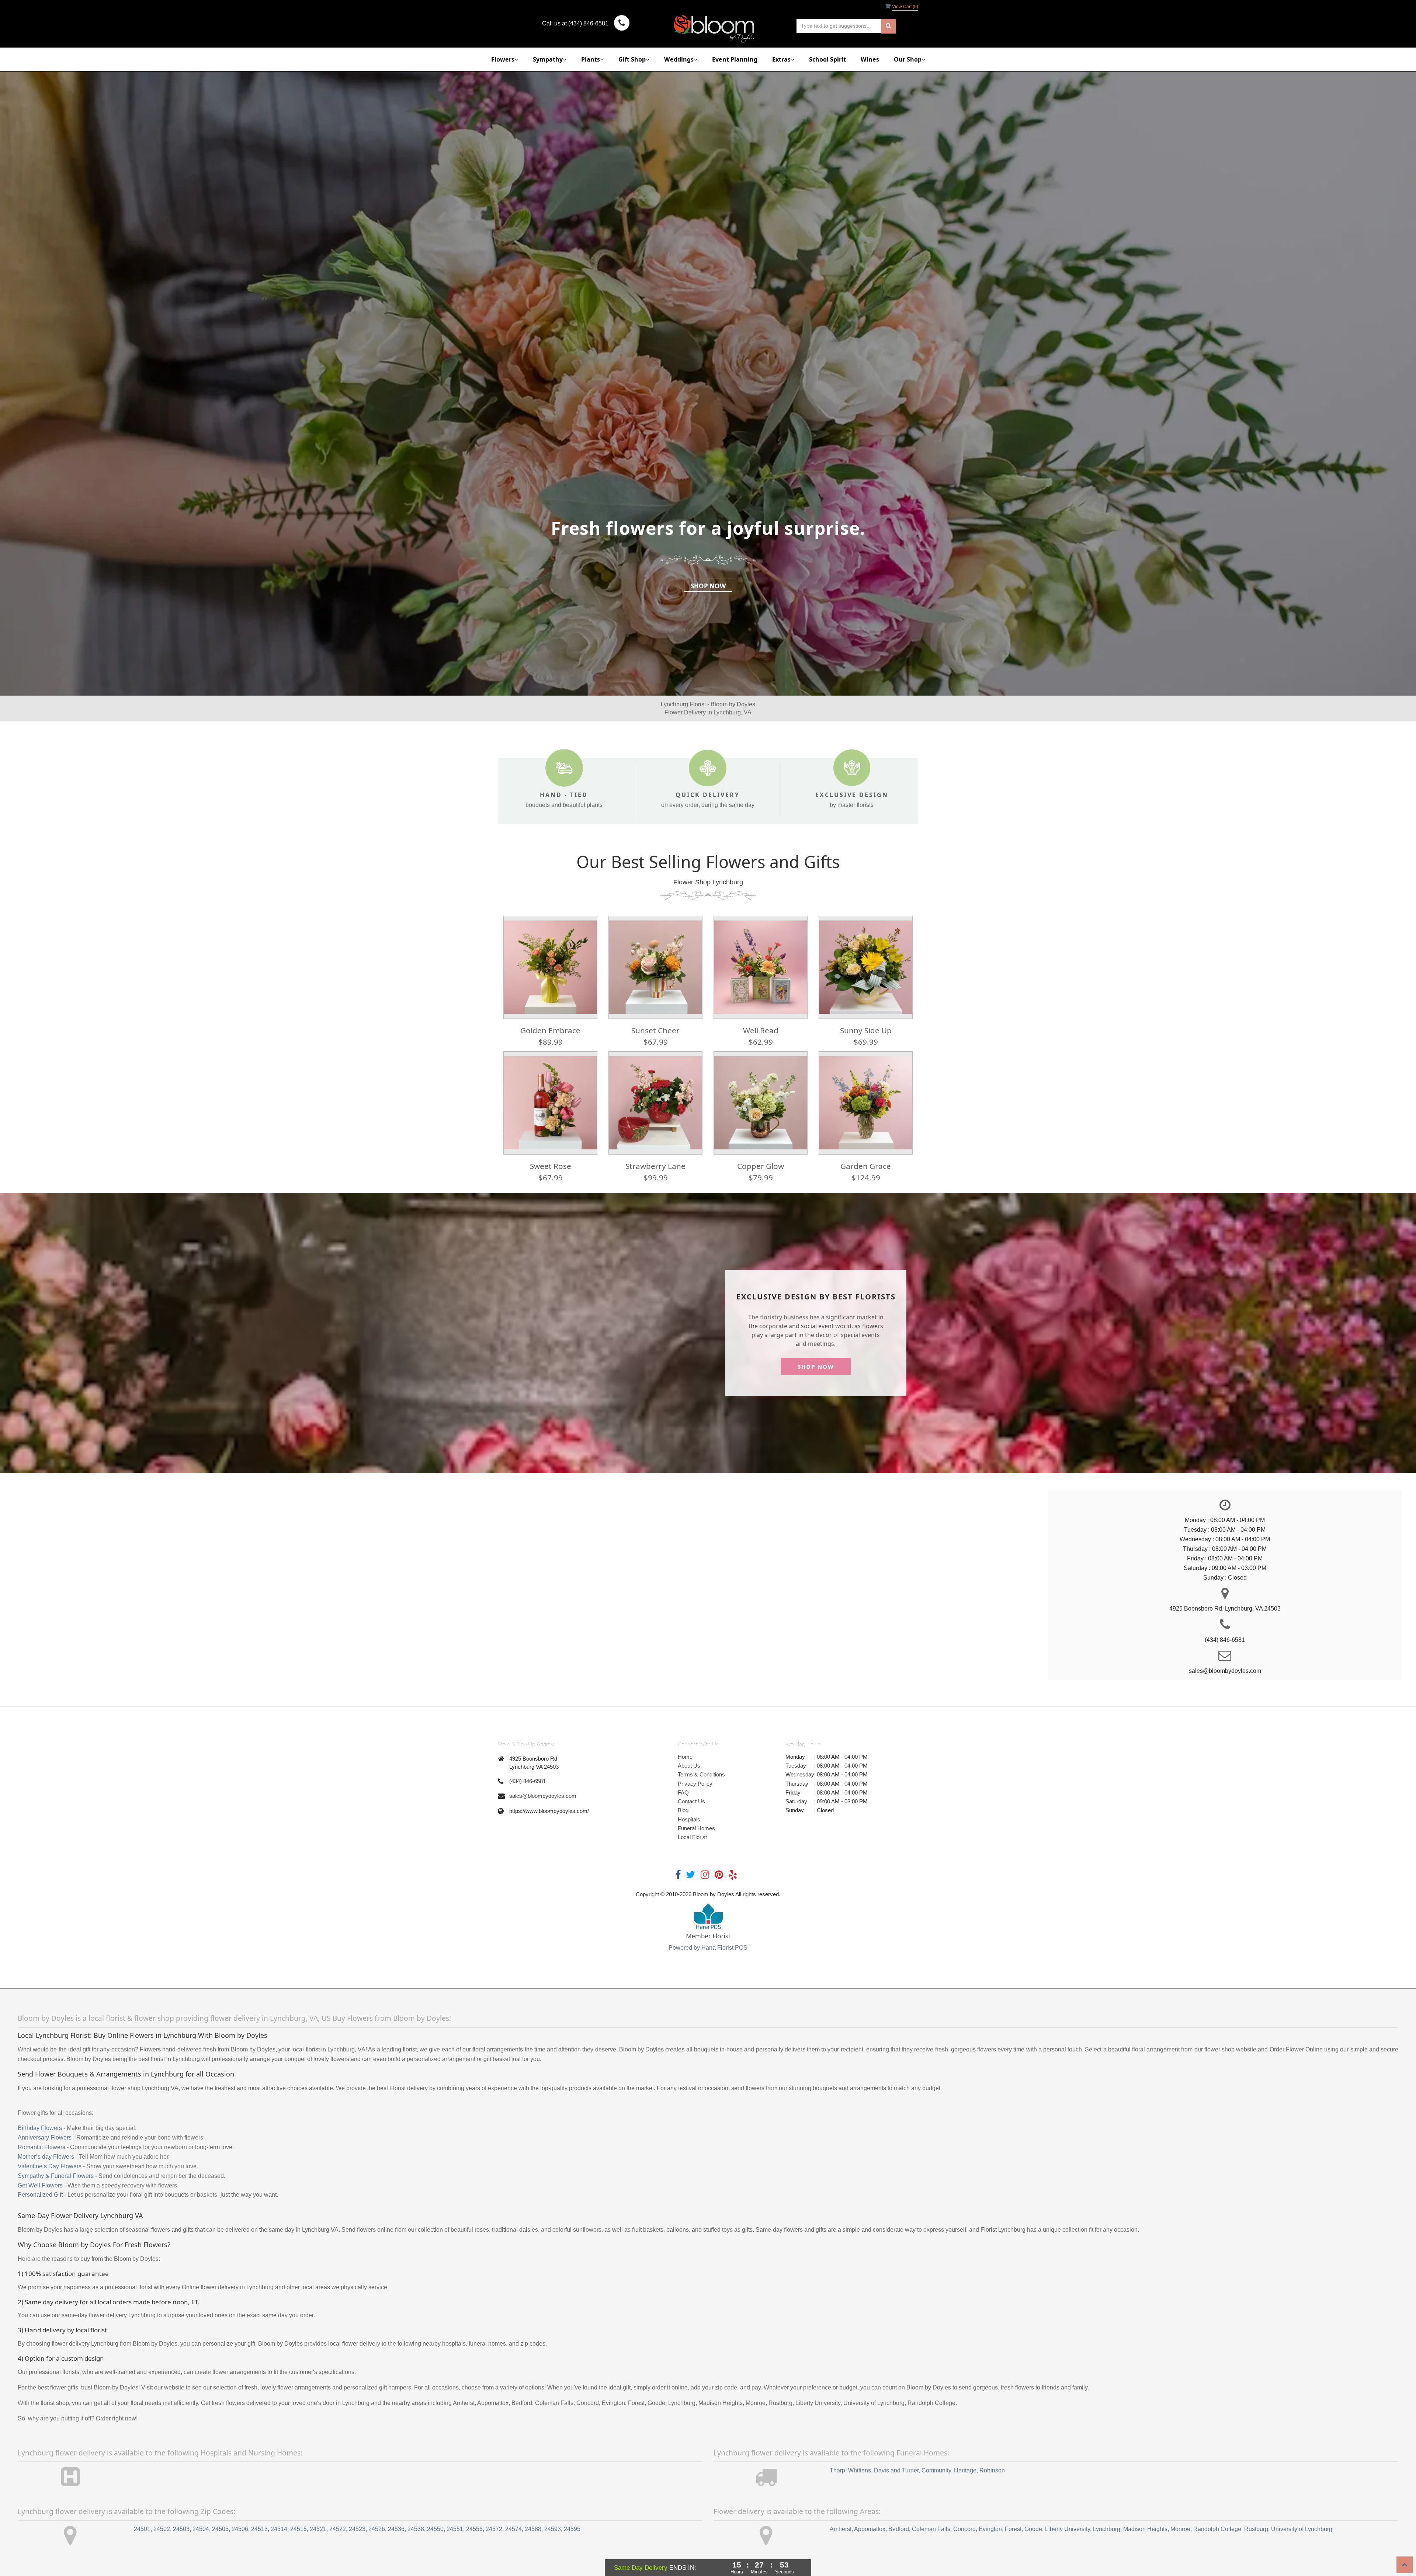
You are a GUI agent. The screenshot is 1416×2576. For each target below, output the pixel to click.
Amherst (841, 2529)
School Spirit (827, 59)
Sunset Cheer (655, 1030)
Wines (870, 59)
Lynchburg (1107, 2529)
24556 (474, 2529)
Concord (964, 2529)
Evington (990, 2529)
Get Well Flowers (40, 2185)
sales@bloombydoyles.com (543, 1796)
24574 (513, 2529)
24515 (299, 2529)
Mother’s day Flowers (46, 2157)
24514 (279, 2529)
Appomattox (870, 2529)
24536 (396, 2529)
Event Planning (735, 59)
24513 (259, 2529)
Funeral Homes (696, 1828)
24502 (162, 2529)
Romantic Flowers (41, 2147)
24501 (142, 2529)
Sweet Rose (551, 1166)
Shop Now (708, 586)
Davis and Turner (896, 2470)
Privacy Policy (695, 1784)
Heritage (965, 2470)
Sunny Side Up (866, 1030)
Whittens (860, 2470)
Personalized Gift (40, 2195)
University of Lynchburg (1302, 2529)
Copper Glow (761, 1166)
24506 (240, 2529)
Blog (683, 1810)
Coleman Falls (931, 2529)
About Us (689, 1766)
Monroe (1180, 2529)
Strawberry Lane (655, 1166)
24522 (338, 2529)
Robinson (992, 2470)
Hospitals (689, 1819)
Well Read (761, 1030)
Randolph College (1217, 2529)
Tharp (837, 2470)
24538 (416, 2529)
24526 (377, 2529)
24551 (455, 2529)
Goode (1033, 2529)
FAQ (683, 1792)
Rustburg (1256, 2529)
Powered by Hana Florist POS (708, 1948)
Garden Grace (866, 1166)
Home (685, 1757)
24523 (357, 2529)
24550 (435, 2529)
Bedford (899, 2529)
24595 (572, 2529)
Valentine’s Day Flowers (50, 2166)
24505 (220, 2529)
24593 (553, 2529)
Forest (1013, 2529)
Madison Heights (1145, 2529)
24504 (201, 2529)
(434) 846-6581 (527, 1781)
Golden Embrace (550, 1030)
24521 (318, 2529)
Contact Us (691, 1801)
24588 (533, 2529)
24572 (494, 2529)
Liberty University (1068, 2529)
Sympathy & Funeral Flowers (56, 2176)
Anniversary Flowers (45, 2138)
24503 (181, 2529)
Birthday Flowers (40, 2128)
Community (936, 2470)
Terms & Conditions (701, 1774)
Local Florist (692, 1837)
